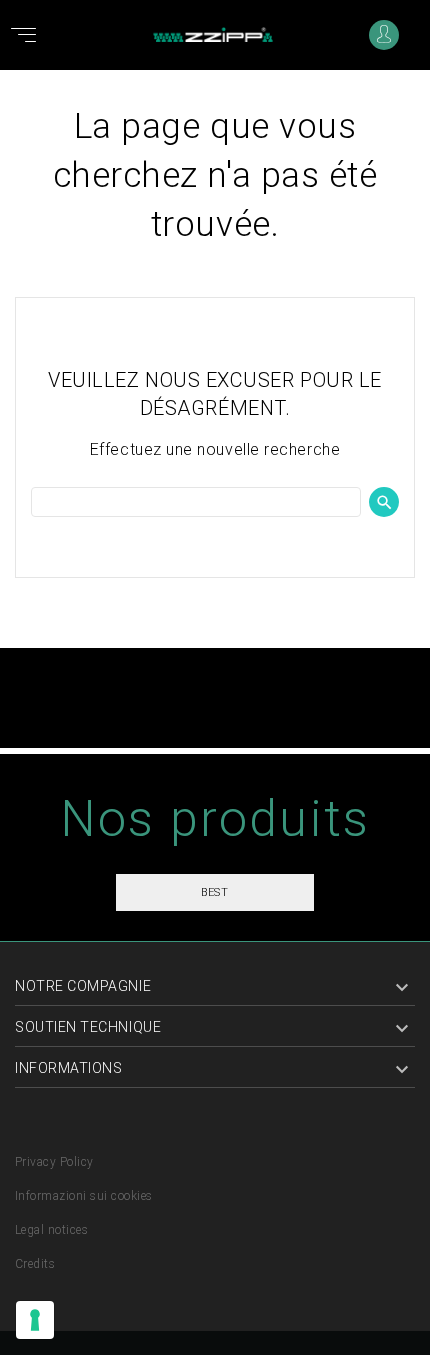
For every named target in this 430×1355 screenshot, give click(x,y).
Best (214, 892)
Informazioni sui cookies (84, 1196)
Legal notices (51, 1230)
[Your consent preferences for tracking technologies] (35, 1320)
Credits (35, 1264)
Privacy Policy (54, 1162)
